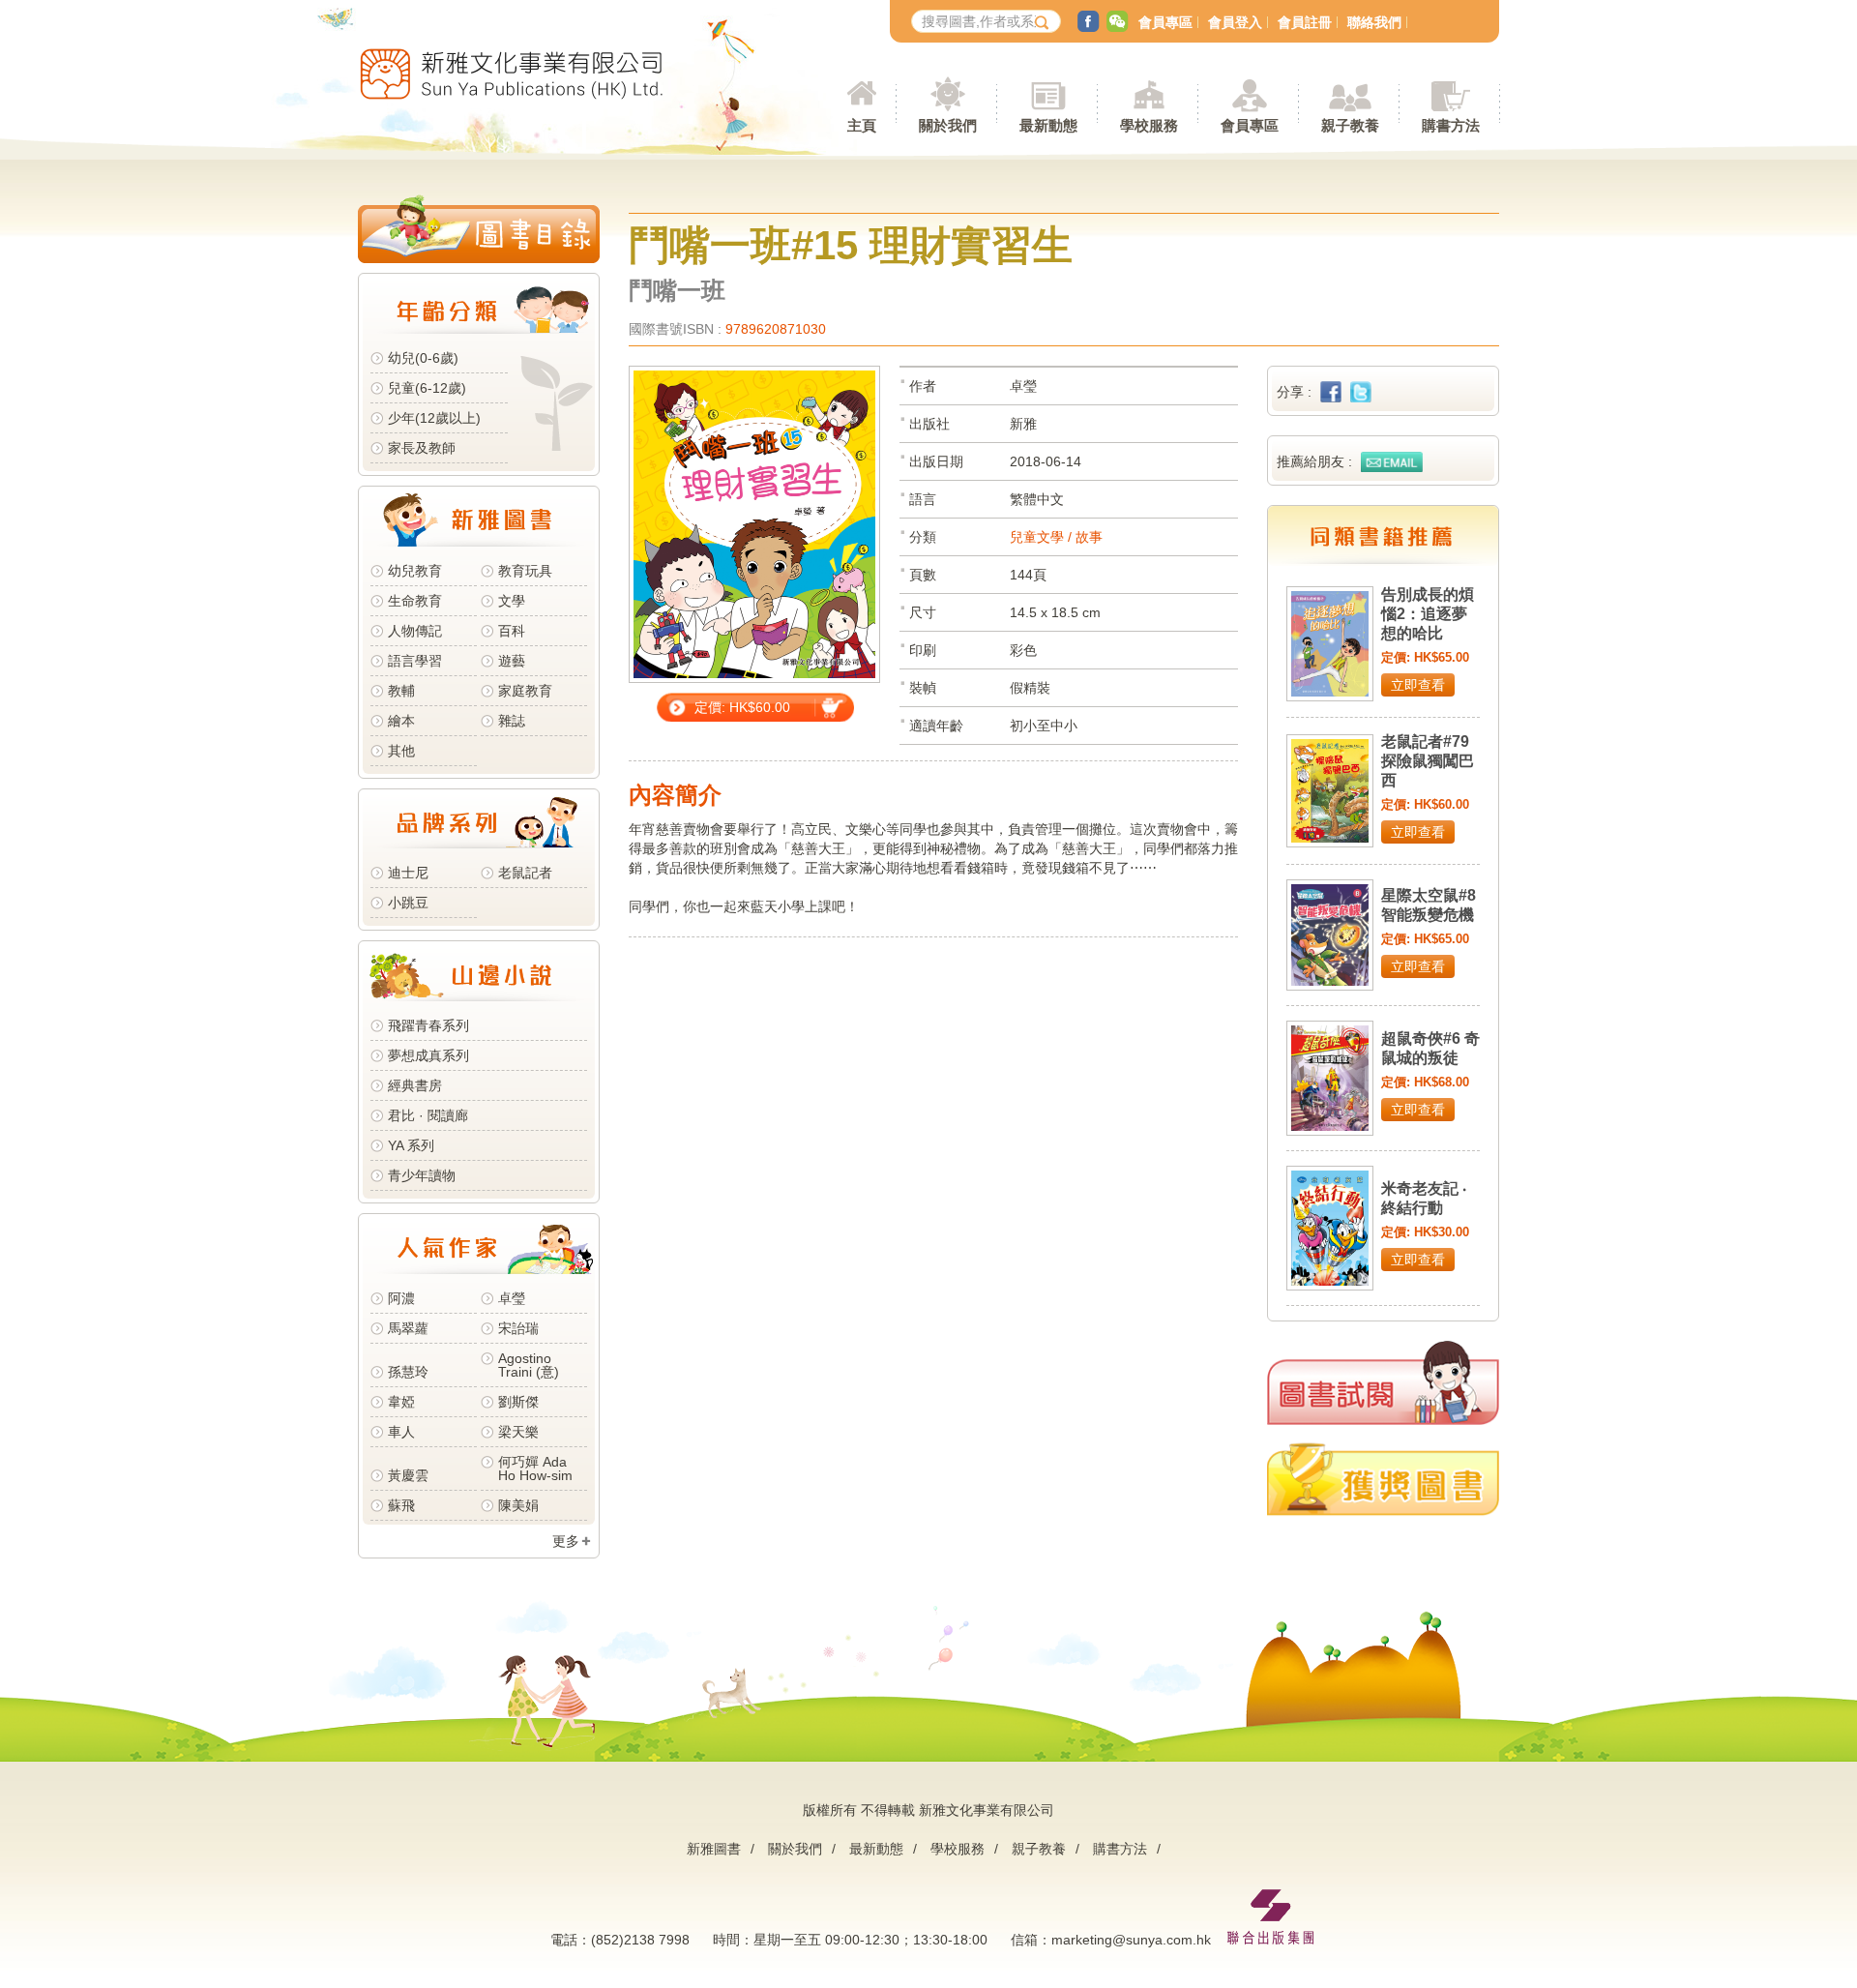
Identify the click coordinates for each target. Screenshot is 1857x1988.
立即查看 (1418, 685)
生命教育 (415, 601)
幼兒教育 (415, 571)
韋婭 (401, 1402)
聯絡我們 (1374, 22)
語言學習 (415, 661)
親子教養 (1039, 1849)
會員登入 (1235, 22)
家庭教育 (525, 691)
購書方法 (1120, 1849)
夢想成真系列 (428, 1055)
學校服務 (1149, 125)
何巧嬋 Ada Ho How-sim (535, 1469)
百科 (512, 631)
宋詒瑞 (518, 1328)
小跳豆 (408, 903)
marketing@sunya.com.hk (1131, 1940)
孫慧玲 (408, 1372)
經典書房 (415, 1085)
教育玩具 (525, 571)
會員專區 (1165, 22)
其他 (401, 751)
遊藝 (512, 661)
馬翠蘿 (408, 1328)
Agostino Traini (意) (529, 1365)
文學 (512, 601)
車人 (401, 1432)
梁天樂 (518, 1432)
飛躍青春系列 (428, 1025)
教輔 (401, 691)
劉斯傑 (518, 1402)
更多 (566, 1541)
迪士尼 (408, 873)
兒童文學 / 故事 (1056, 537)
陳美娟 (518, 1505)
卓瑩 (512, 1298)
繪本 (401, 721)
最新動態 (876, 1849)
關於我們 (795, 1849)
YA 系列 (411, 1145)
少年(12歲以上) (434, 418)
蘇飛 (401, 1505)
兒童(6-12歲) (431, 388)
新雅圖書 (714, 1849)
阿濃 (401, 1298)
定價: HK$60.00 (742, 707)
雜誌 (512, 721)
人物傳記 (415, 631)
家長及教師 (422, 448)
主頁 (862, 125)
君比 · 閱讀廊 (428, 1115)
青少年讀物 (422, 1175)
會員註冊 (1305, 22)
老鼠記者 (525, 873)
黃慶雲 (408, 1475)
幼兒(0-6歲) (423, 358)
